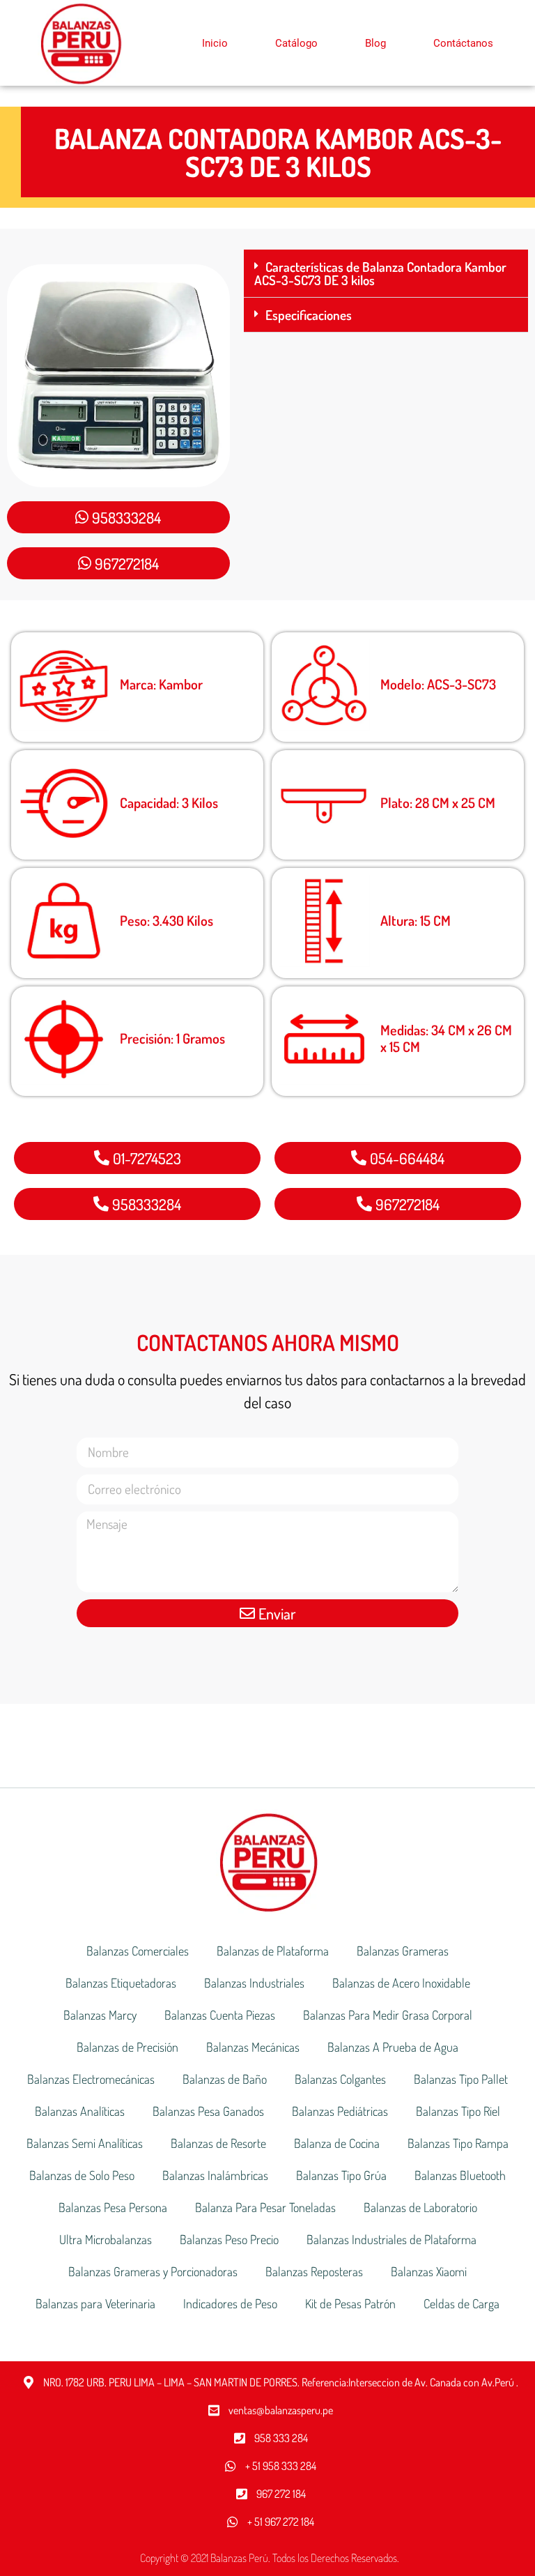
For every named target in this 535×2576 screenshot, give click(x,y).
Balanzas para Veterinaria (95, 2303)
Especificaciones (309, 315)
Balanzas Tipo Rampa (458, 2143)
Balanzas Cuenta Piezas (220, 2015)
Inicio (215, 43)
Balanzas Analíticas (80, 2111)
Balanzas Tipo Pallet (461, 2079)
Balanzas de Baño (225, 2079)
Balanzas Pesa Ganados (208, 2111)
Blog (375, 43)
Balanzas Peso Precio (229, 2239)
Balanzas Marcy (100, 2015)
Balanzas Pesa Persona (113, 2207)
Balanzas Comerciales (138, 1951)
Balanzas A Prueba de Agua (393, 2047)
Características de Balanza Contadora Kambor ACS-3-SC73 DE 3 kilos (380, 273)
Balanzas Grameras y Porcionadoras (153, 2271)
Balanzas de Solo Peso (82, 2175)
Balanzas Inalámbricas (215, 2175)
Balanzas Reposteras (314, 2271)
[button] (386, 274)
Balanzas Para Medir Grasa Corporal (388, 2015)
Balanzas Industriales (254, 1983)
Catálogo (296, 43)
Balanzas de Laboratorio (420, 2207)
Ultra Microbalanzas (106, 2239)
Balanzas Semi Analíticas (85, 2143)
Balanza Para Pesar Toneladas (265, 2207)
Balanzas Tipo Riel (458, 2111)
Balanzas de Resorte (218, 2143)
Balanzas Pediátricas (340, 2111)
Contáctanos (463, 43)
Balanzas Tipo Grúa (341, 2175)
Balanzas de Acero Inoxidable (401, 1983)
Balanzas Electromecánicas (91, 2079)
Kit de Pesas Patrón (350, 2303)
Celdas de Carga (462, 2303)
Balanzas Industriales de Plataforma (391, 2239)
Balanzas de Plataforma (273, 1951)
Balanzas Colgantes (340, 2079)
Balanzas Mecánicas (253, 2047)
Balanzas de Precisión (127, 2047)
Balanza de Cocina (337, 2143)
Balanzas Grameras (403, 1951)
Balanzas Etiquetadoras (121, 1983)
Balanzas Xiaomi (429, 2271)
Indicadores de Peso (230, 2303)
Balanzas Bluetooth (460, 2175)
